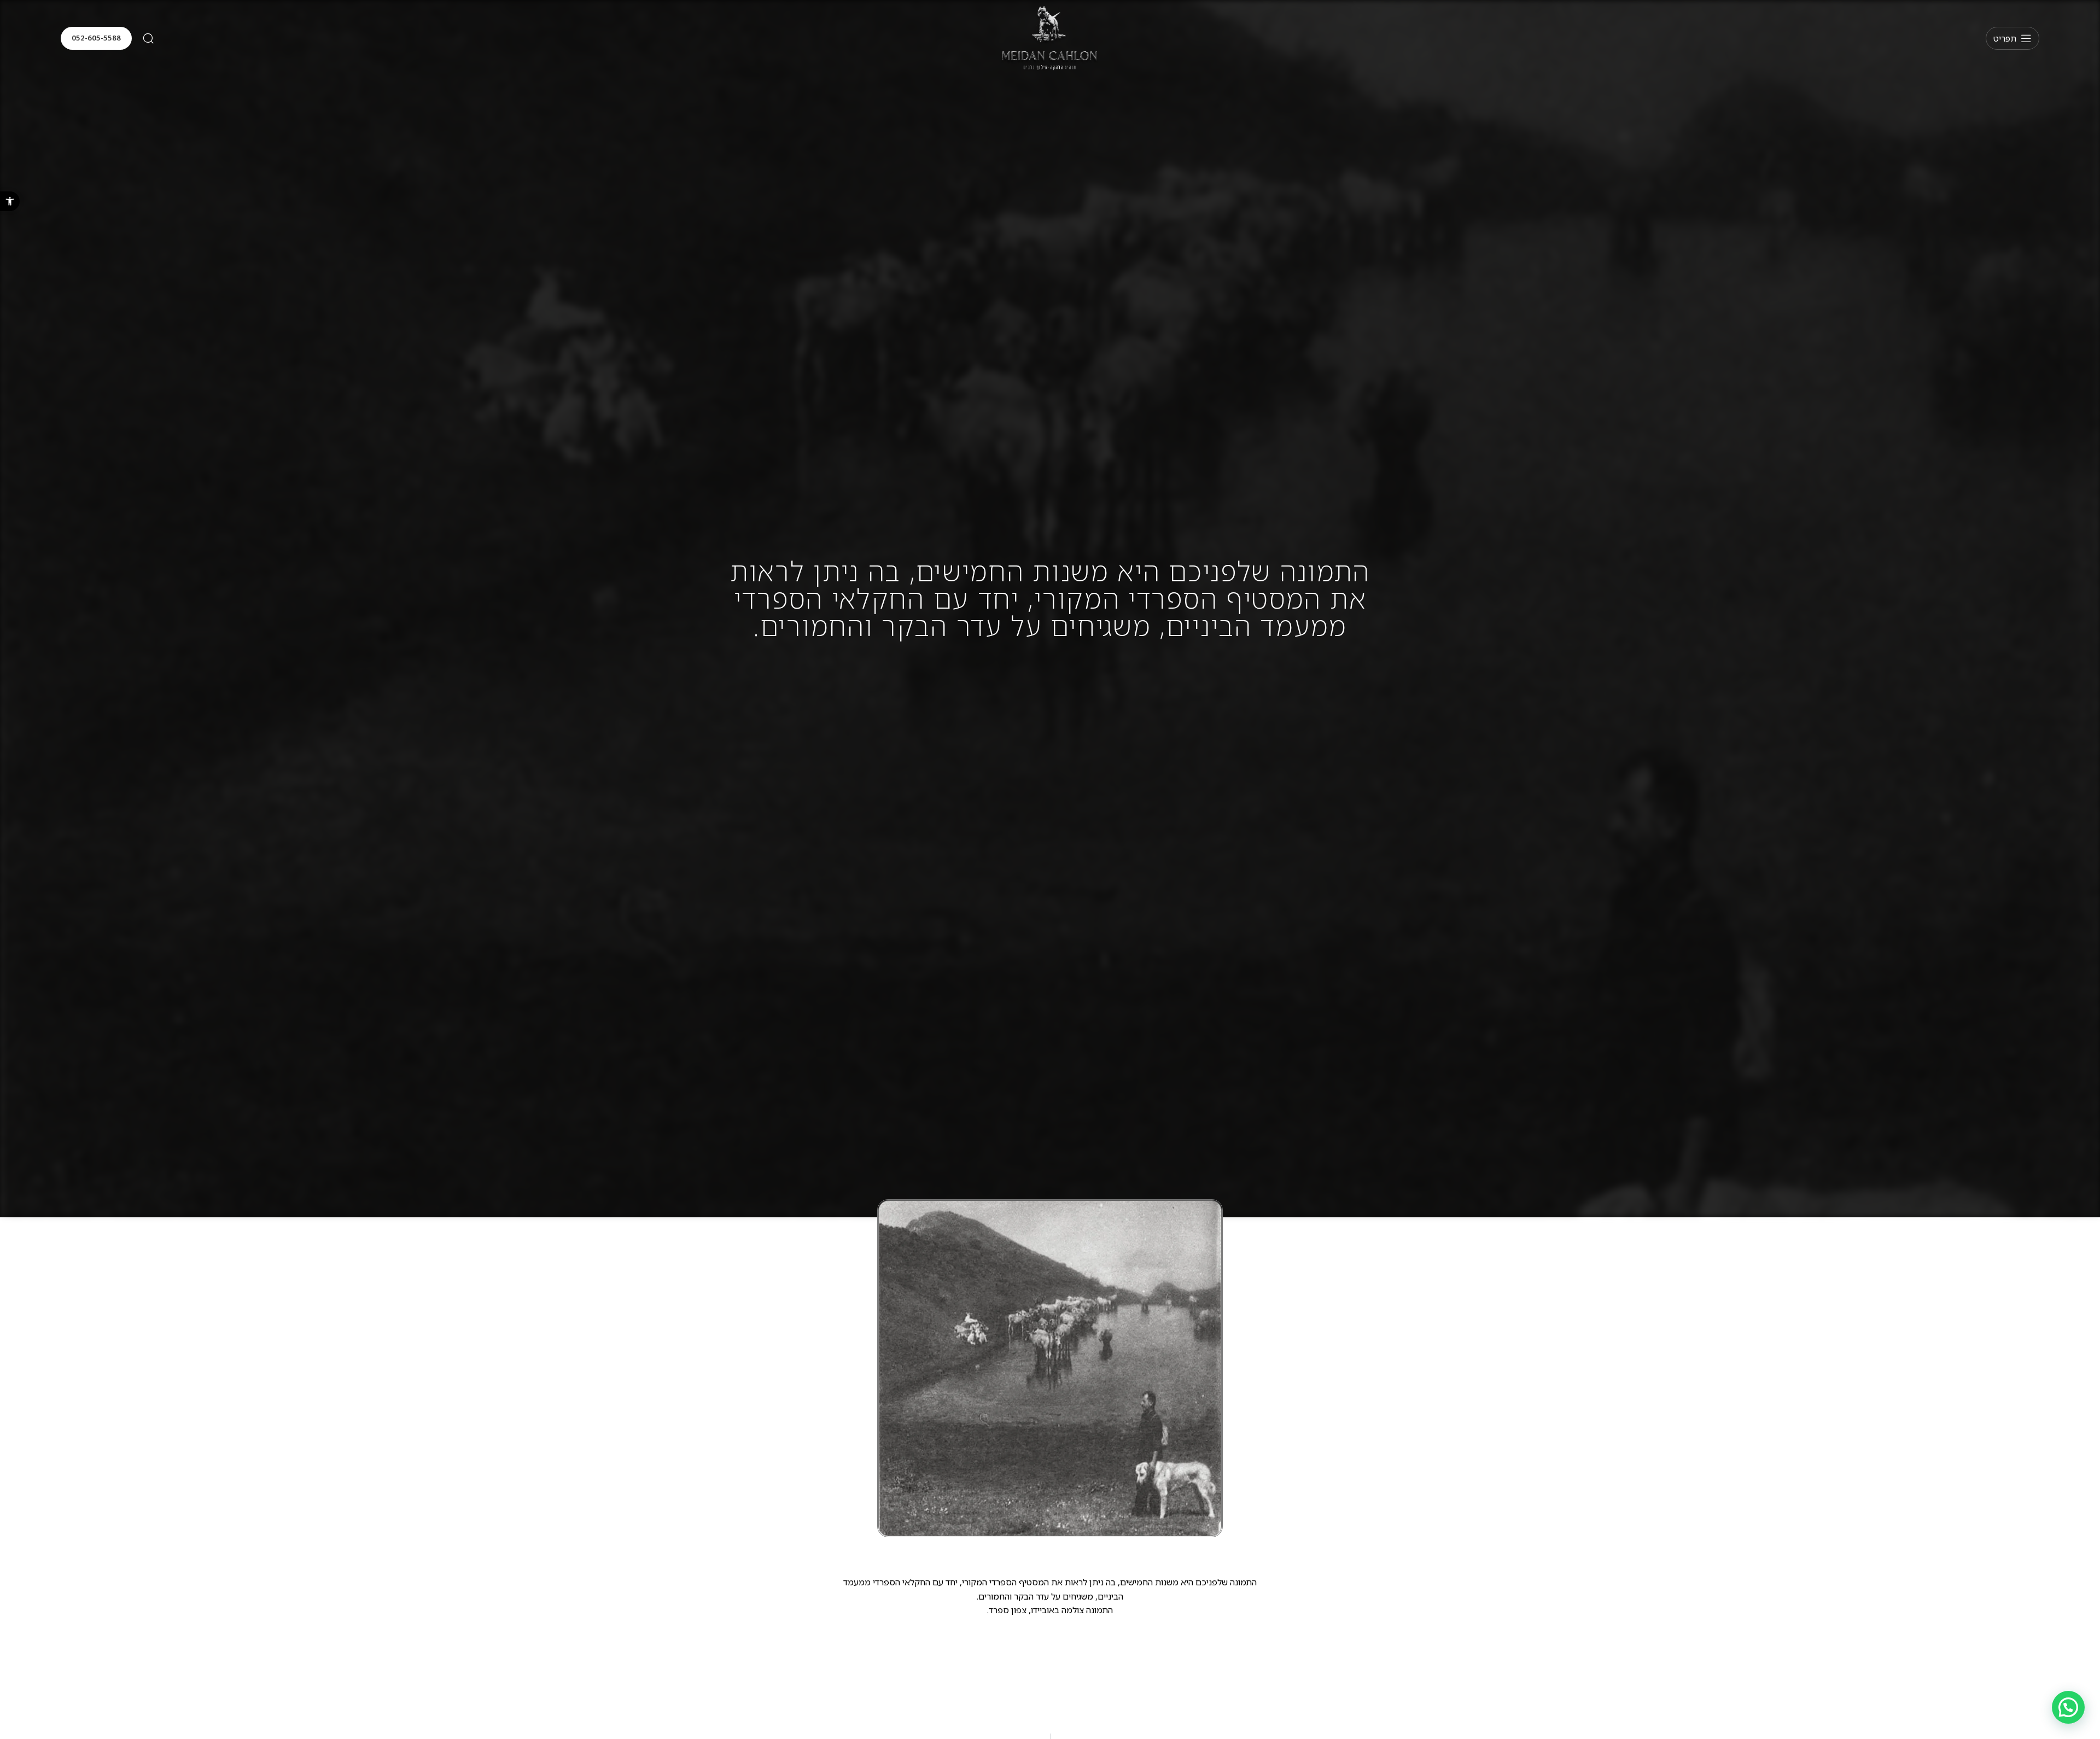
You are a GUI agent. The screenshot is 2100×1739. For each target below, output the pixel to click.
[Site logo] (1050, 37)
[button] (10, 201)
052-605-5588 (96, 38)
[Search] (148, 38)
